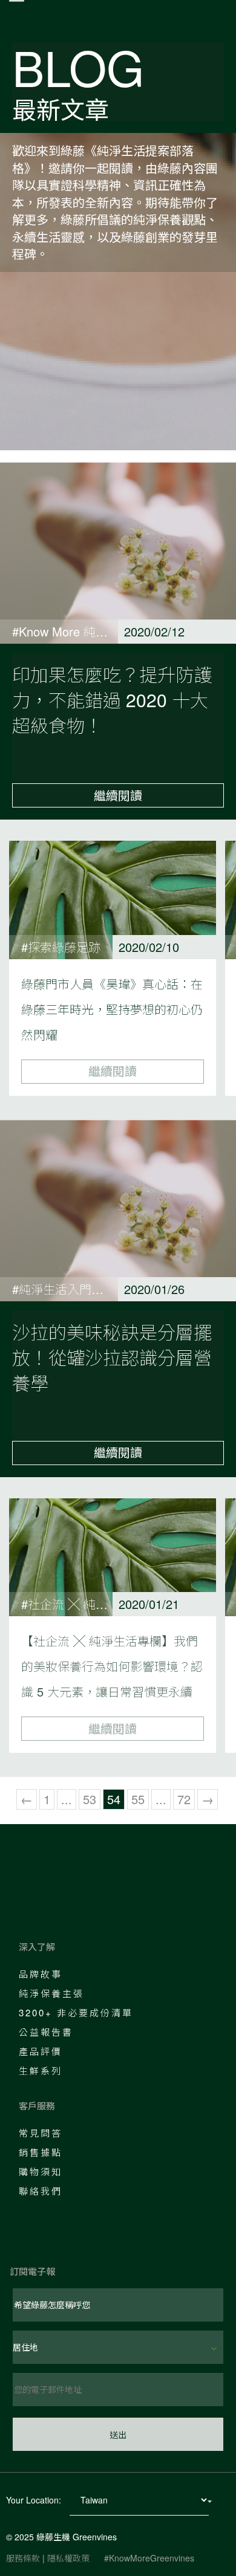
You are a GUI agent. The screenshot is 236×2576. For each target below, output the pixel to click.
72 (184, 1799)
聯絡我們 (41, 2191)
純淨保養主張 (51, 1993)
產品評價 (41, 2051)
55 (138, 1799)
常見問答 (41, 2133)
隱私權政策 (68, 2558)
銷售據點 (41, 2152)
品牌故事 (41, 1974)
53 (90, 1799)
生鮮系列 (41, 2070)
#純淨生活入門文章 (64, 1289)
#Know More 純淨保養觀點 (84, 631)
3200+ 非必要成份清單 (76, 2012)
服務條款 (23, 2558)
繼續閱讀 (118, 795)
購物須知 (41, 2171)
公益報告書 (46, 2032)
